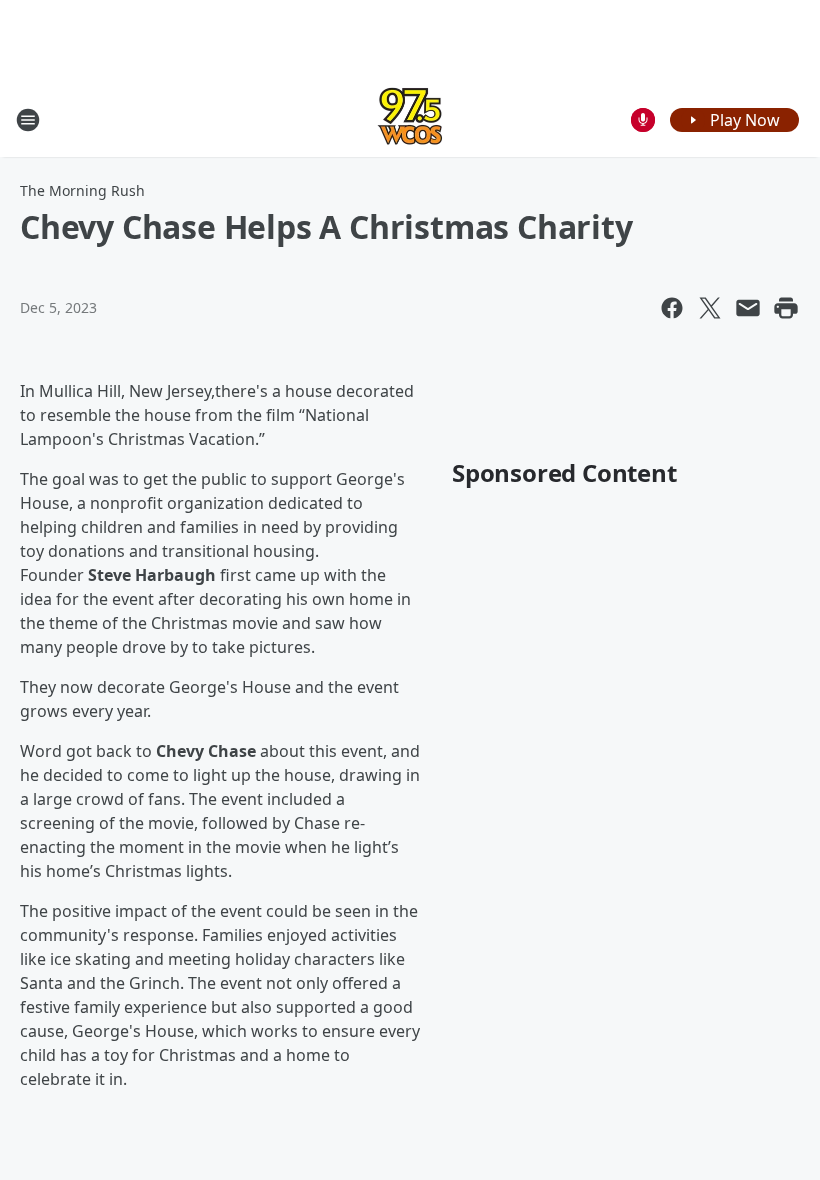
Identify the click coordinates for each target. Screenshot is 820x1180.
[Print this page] (786, 308)
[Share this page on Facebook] (672, 308)
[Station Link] (410, 119)
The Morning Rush (82, 190)
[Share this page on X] (710, 308)
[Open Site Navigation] (28, 120)
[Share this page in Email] (748, 308)
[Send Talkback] (643, 120)
